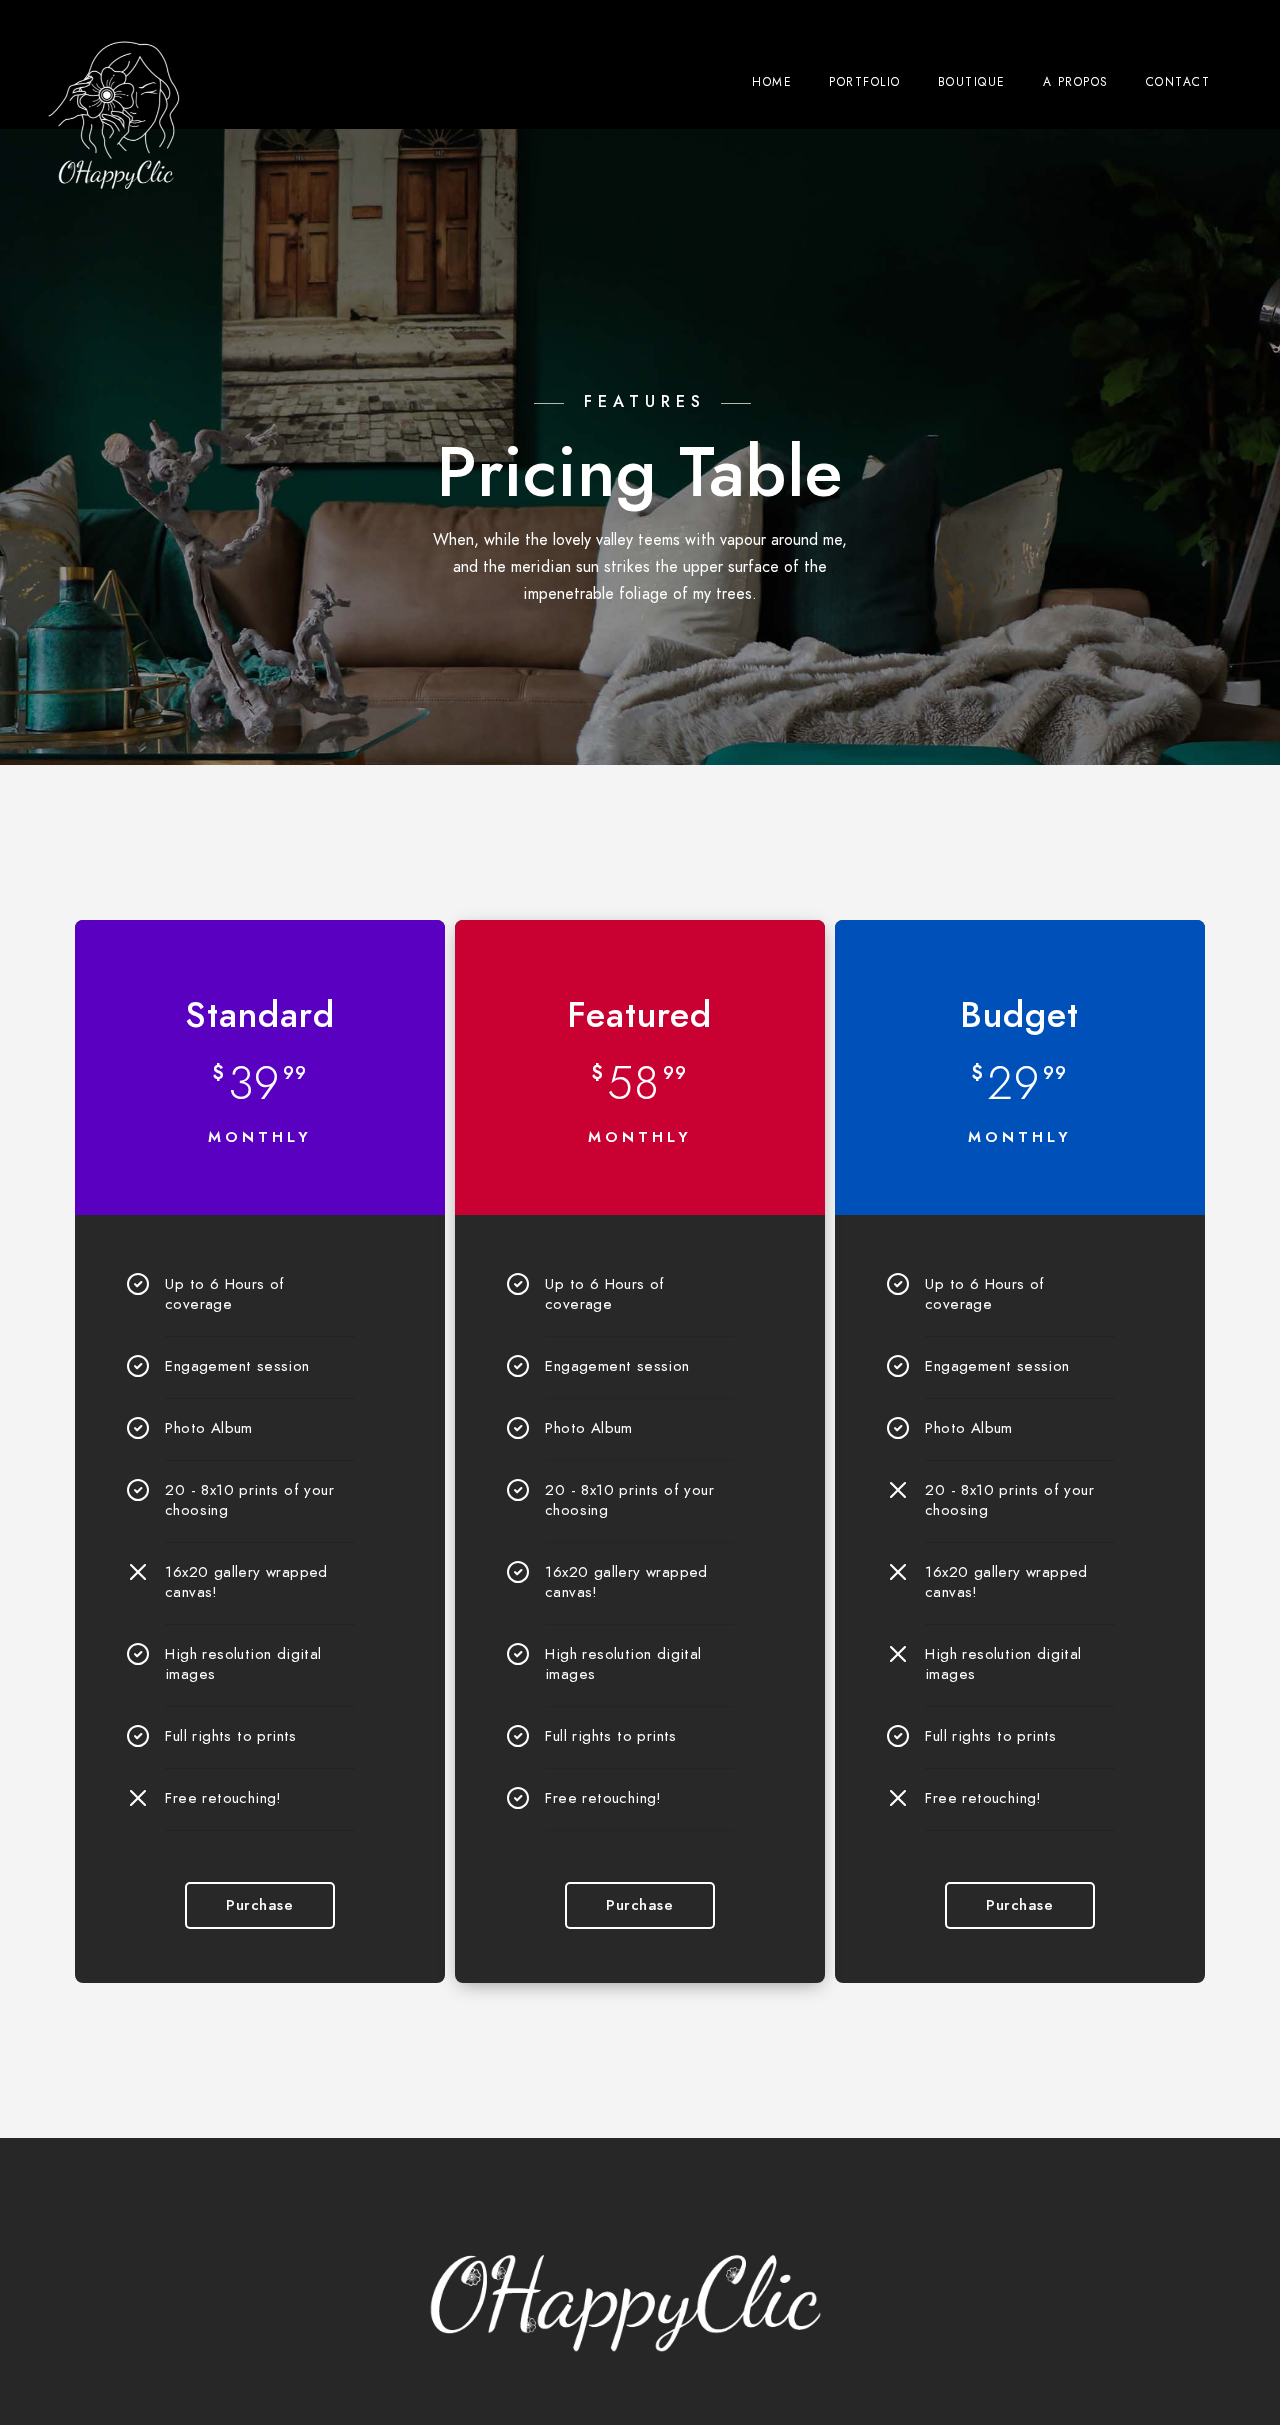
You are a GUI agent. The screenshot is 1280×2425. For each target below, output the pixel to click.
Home (772, 82)
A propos (1076, 82)
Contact (1178, 82)
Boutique (972, 82)
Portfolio (865, 82)
